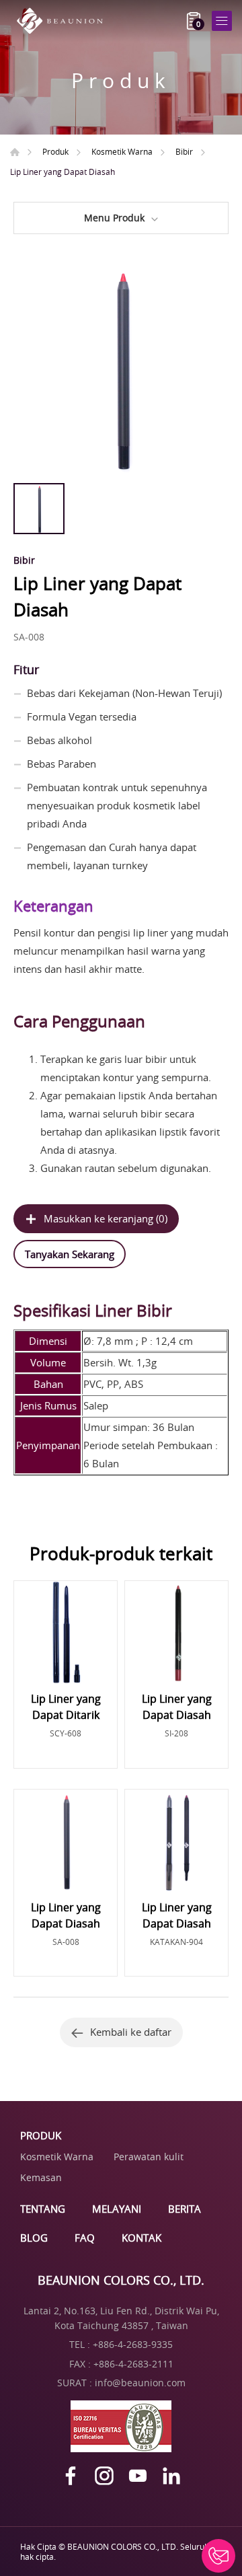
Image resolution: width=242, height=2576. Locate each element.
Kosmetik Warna (122, 151)
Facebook (71, 2476)
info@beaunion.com (140, 2383)
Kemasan (41, 2177)
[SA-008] (121, 369)
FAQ (85, 2238)
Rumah (15, 152)
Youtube (138, 2476)
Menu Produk (114, 218)
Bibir (184, 151)
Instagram (104, 2476)
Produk (55, 151)
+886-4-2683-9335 (133, 2344)
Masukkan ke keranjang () (106, 1218)
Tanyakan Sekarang (70, 1254)
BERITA (185, 2209)
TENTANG (43, 2209)
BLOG (34, 2238)
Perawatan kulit (149, 2157)
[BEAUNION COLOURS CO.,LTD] (64, 21)
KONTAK (142, 2238)
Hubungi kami (218, 2556)
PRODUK (41, 2135)
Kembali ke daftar (131, 2032)
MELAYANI (117, 2209)
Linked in (171, 2476)
